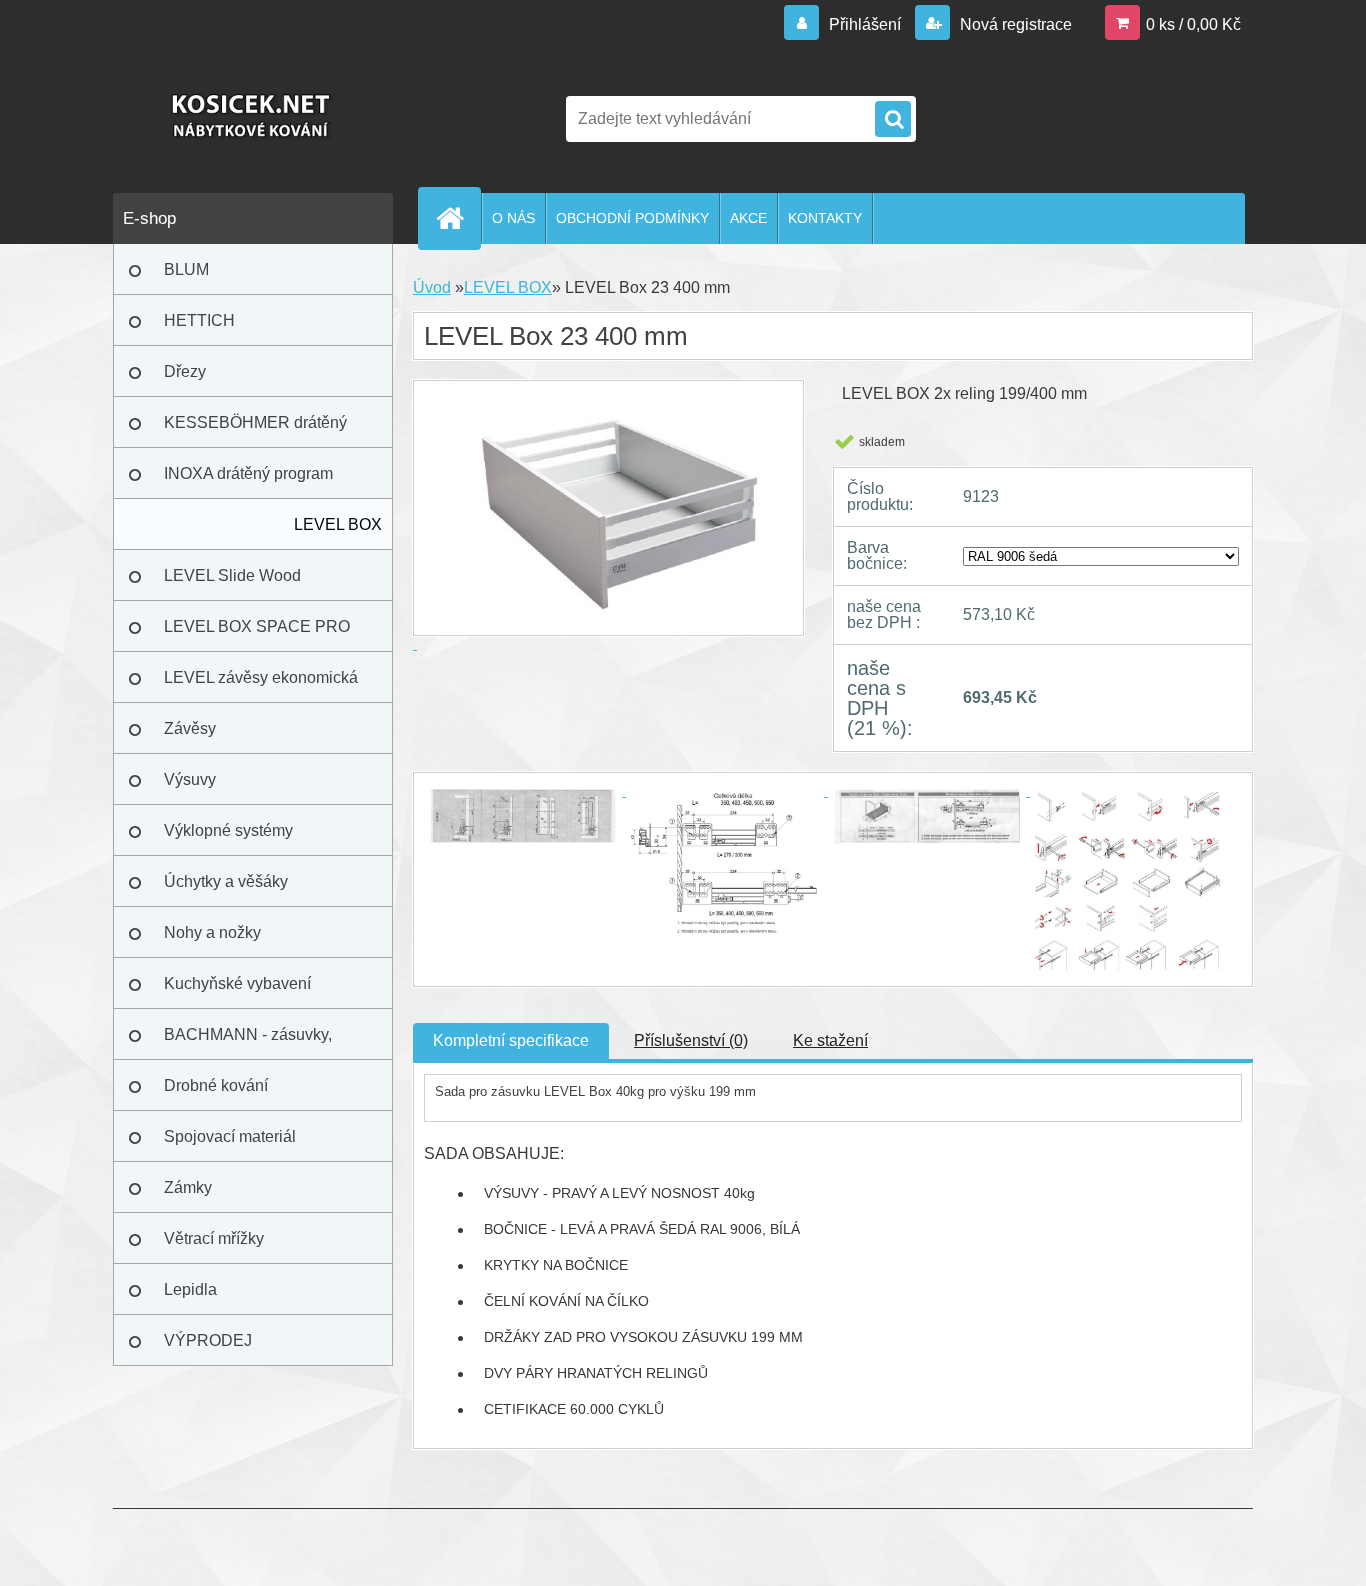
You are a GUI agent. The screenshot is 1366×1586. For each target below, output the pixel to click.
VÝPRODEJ (208, 1340)
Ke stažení (830, 1040)
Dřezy (185, 371)
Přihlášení (865, 24)
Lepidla (190, 1289)
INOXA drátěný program (248, 473)
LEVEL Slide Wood (232, 575)
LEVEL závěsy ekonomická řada (261, 686)
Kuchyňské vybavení (237, 983)
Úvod (432, 287)
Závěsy (190, 728)
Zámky (188, 1187)
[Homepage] (458, 218)
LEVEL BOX (338, 524)
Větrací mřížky (214, 1238)
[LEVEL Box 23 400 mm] (525, 790)
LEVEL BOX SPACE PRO (257, 626)
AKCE (748, 218)
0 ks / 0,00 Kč (1193, 24)
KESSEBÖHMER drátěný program (255, 431)
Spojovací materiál (230, 1136)
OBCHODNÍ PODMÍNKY (632, 218)
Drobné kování (216, 1085)
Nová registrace (1014, 24)
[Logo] (250, 119)
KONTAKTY (825, 218)
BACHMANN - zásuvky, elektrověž (248, 1043)
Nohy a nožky (212, 932)
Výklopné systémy (228, 830)
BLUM (186, 269)
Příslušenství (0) (691, 1040)
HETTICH (199, 320)
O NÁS (513, 218)
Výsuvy (190, 779)
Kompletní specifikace (511, 1040)
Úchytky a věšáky (226, 881)
